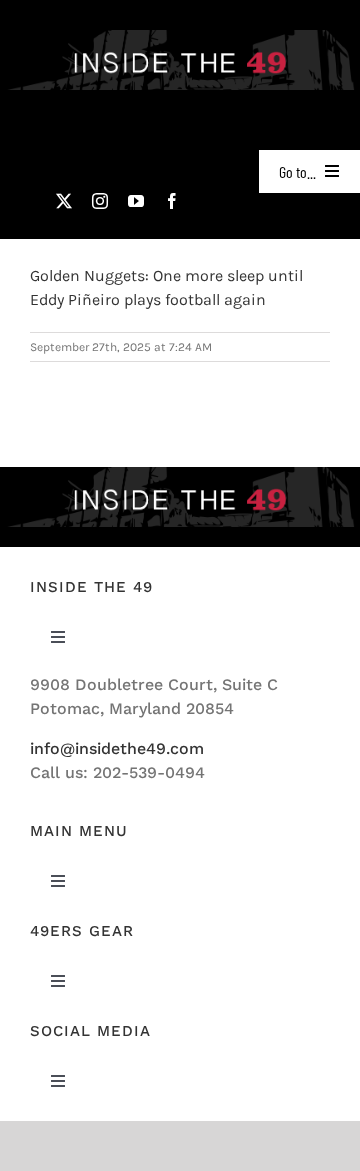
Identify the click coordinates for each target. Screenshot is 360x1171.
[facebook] (172, 201)
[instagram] (100, 201)
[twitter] (64, 201)
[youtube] (136, 201)
